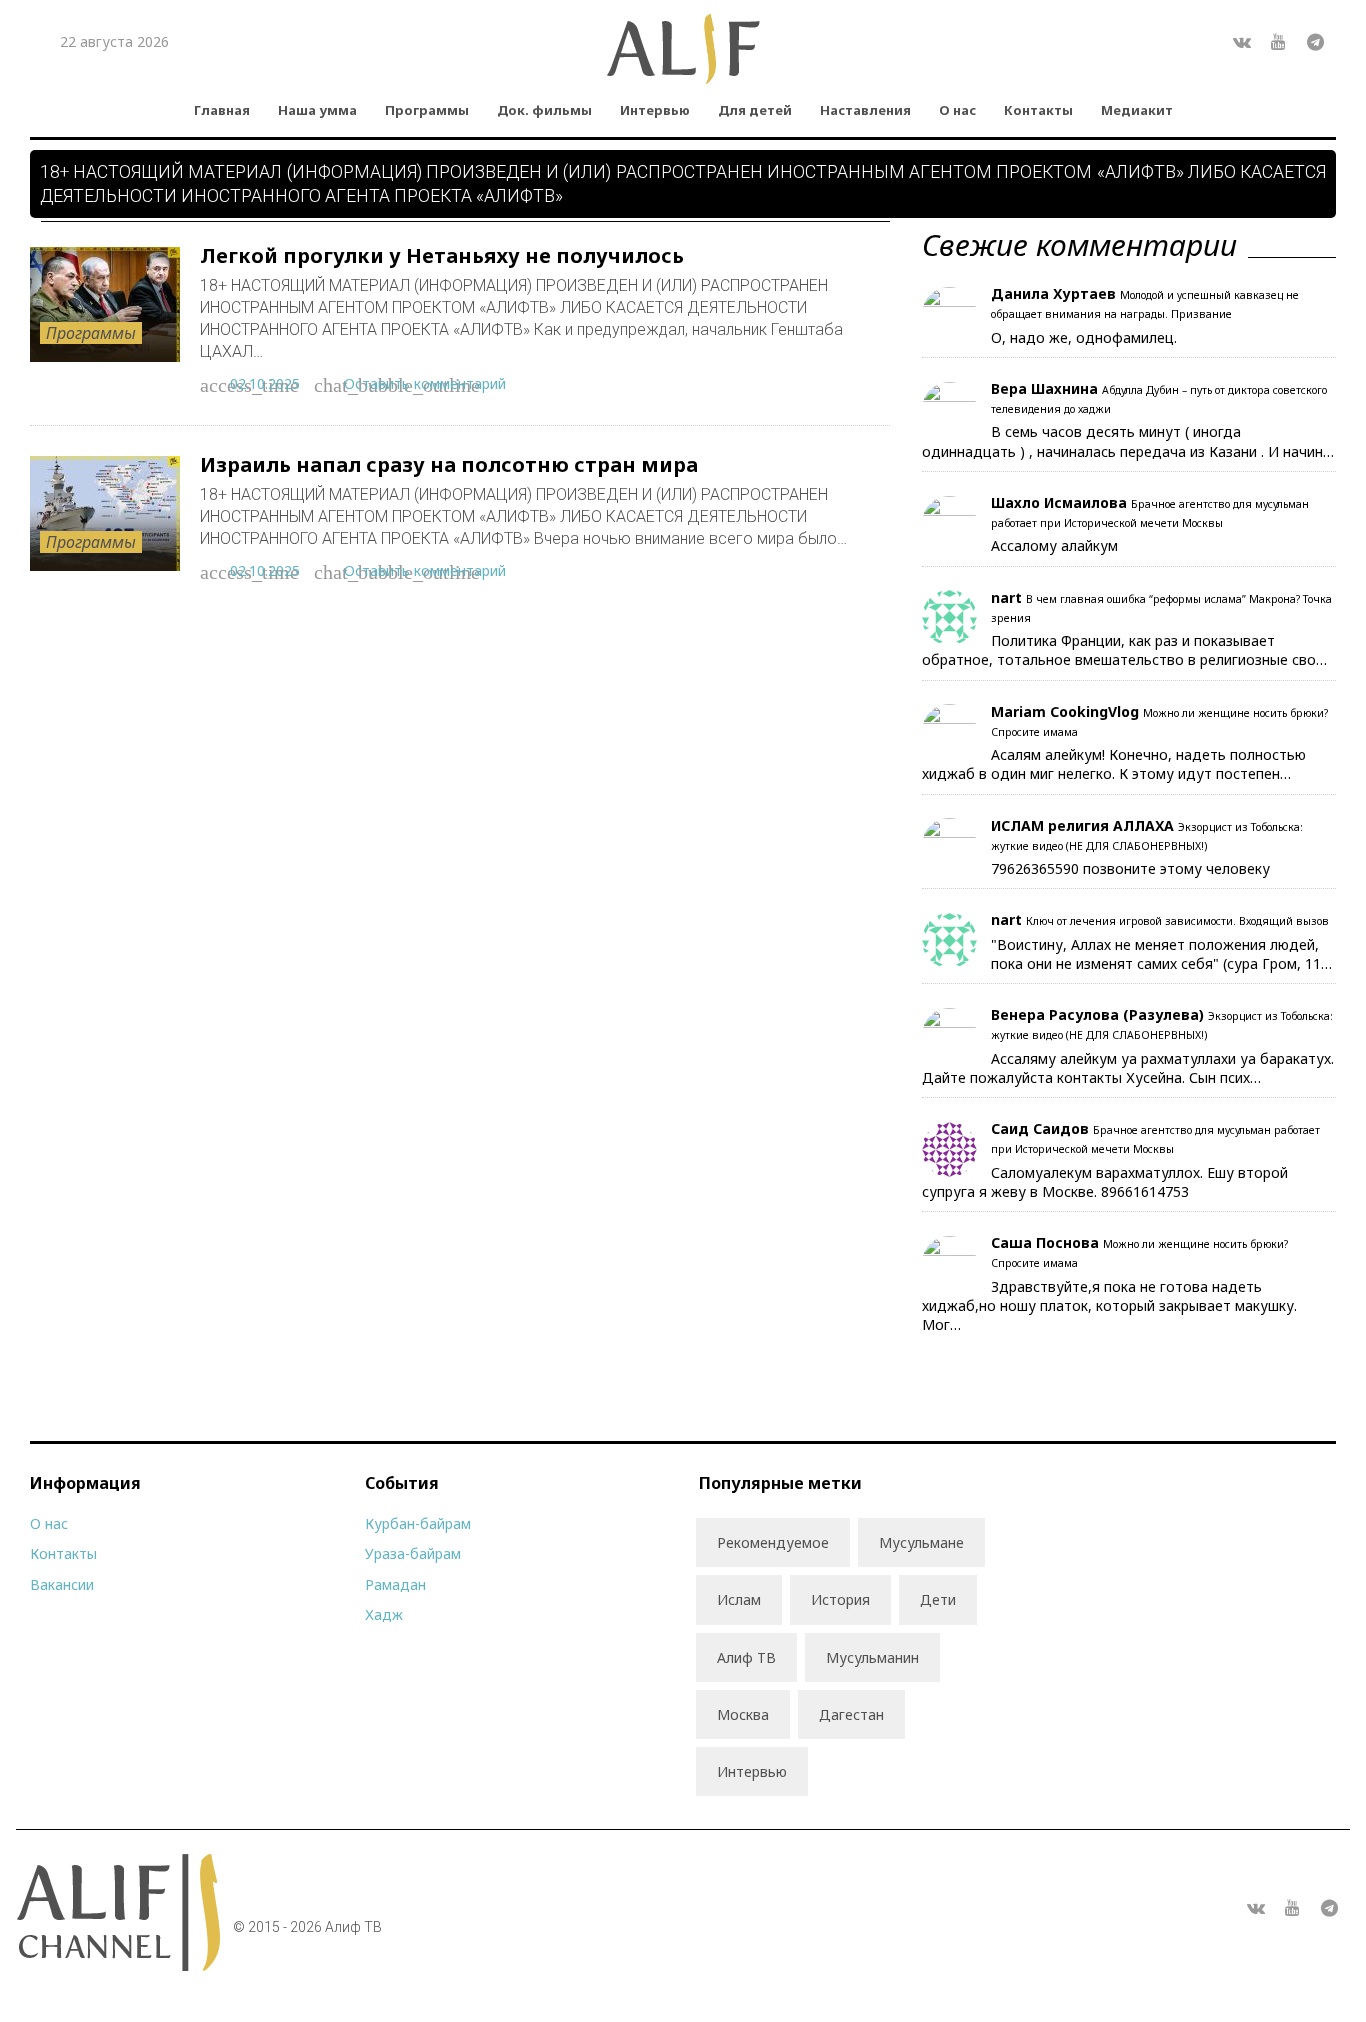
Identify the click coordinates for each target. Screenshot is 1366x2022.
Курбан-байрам (418, 1523)
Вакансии (62, 1584)
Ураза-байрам (413, 1553)
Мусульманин (872, 1657)
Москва (743, 1714)
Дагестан (851, 1714)
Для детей (755, 110)
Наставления (865, 110)
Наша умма (317, 110)
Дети (938, 1599)
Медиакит (1137, 110)
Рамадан (395, 1584)
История (840, 1599)
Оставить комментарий (425, 383)
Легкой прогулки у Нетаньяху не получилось (442, 255)
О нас (957, 110)
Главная (222, 110)
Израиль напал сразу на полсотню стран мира (449, 464)
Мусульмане (921, 1542)
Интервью (655, 110)
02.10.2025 (265, 383)
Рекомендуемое (773, 1542)
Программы (427, 110)
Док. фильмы (544, 110)
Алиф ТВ (746, 1657)
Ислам (739, 1599)
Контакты (1038, 110)
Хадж (384, 1614)
